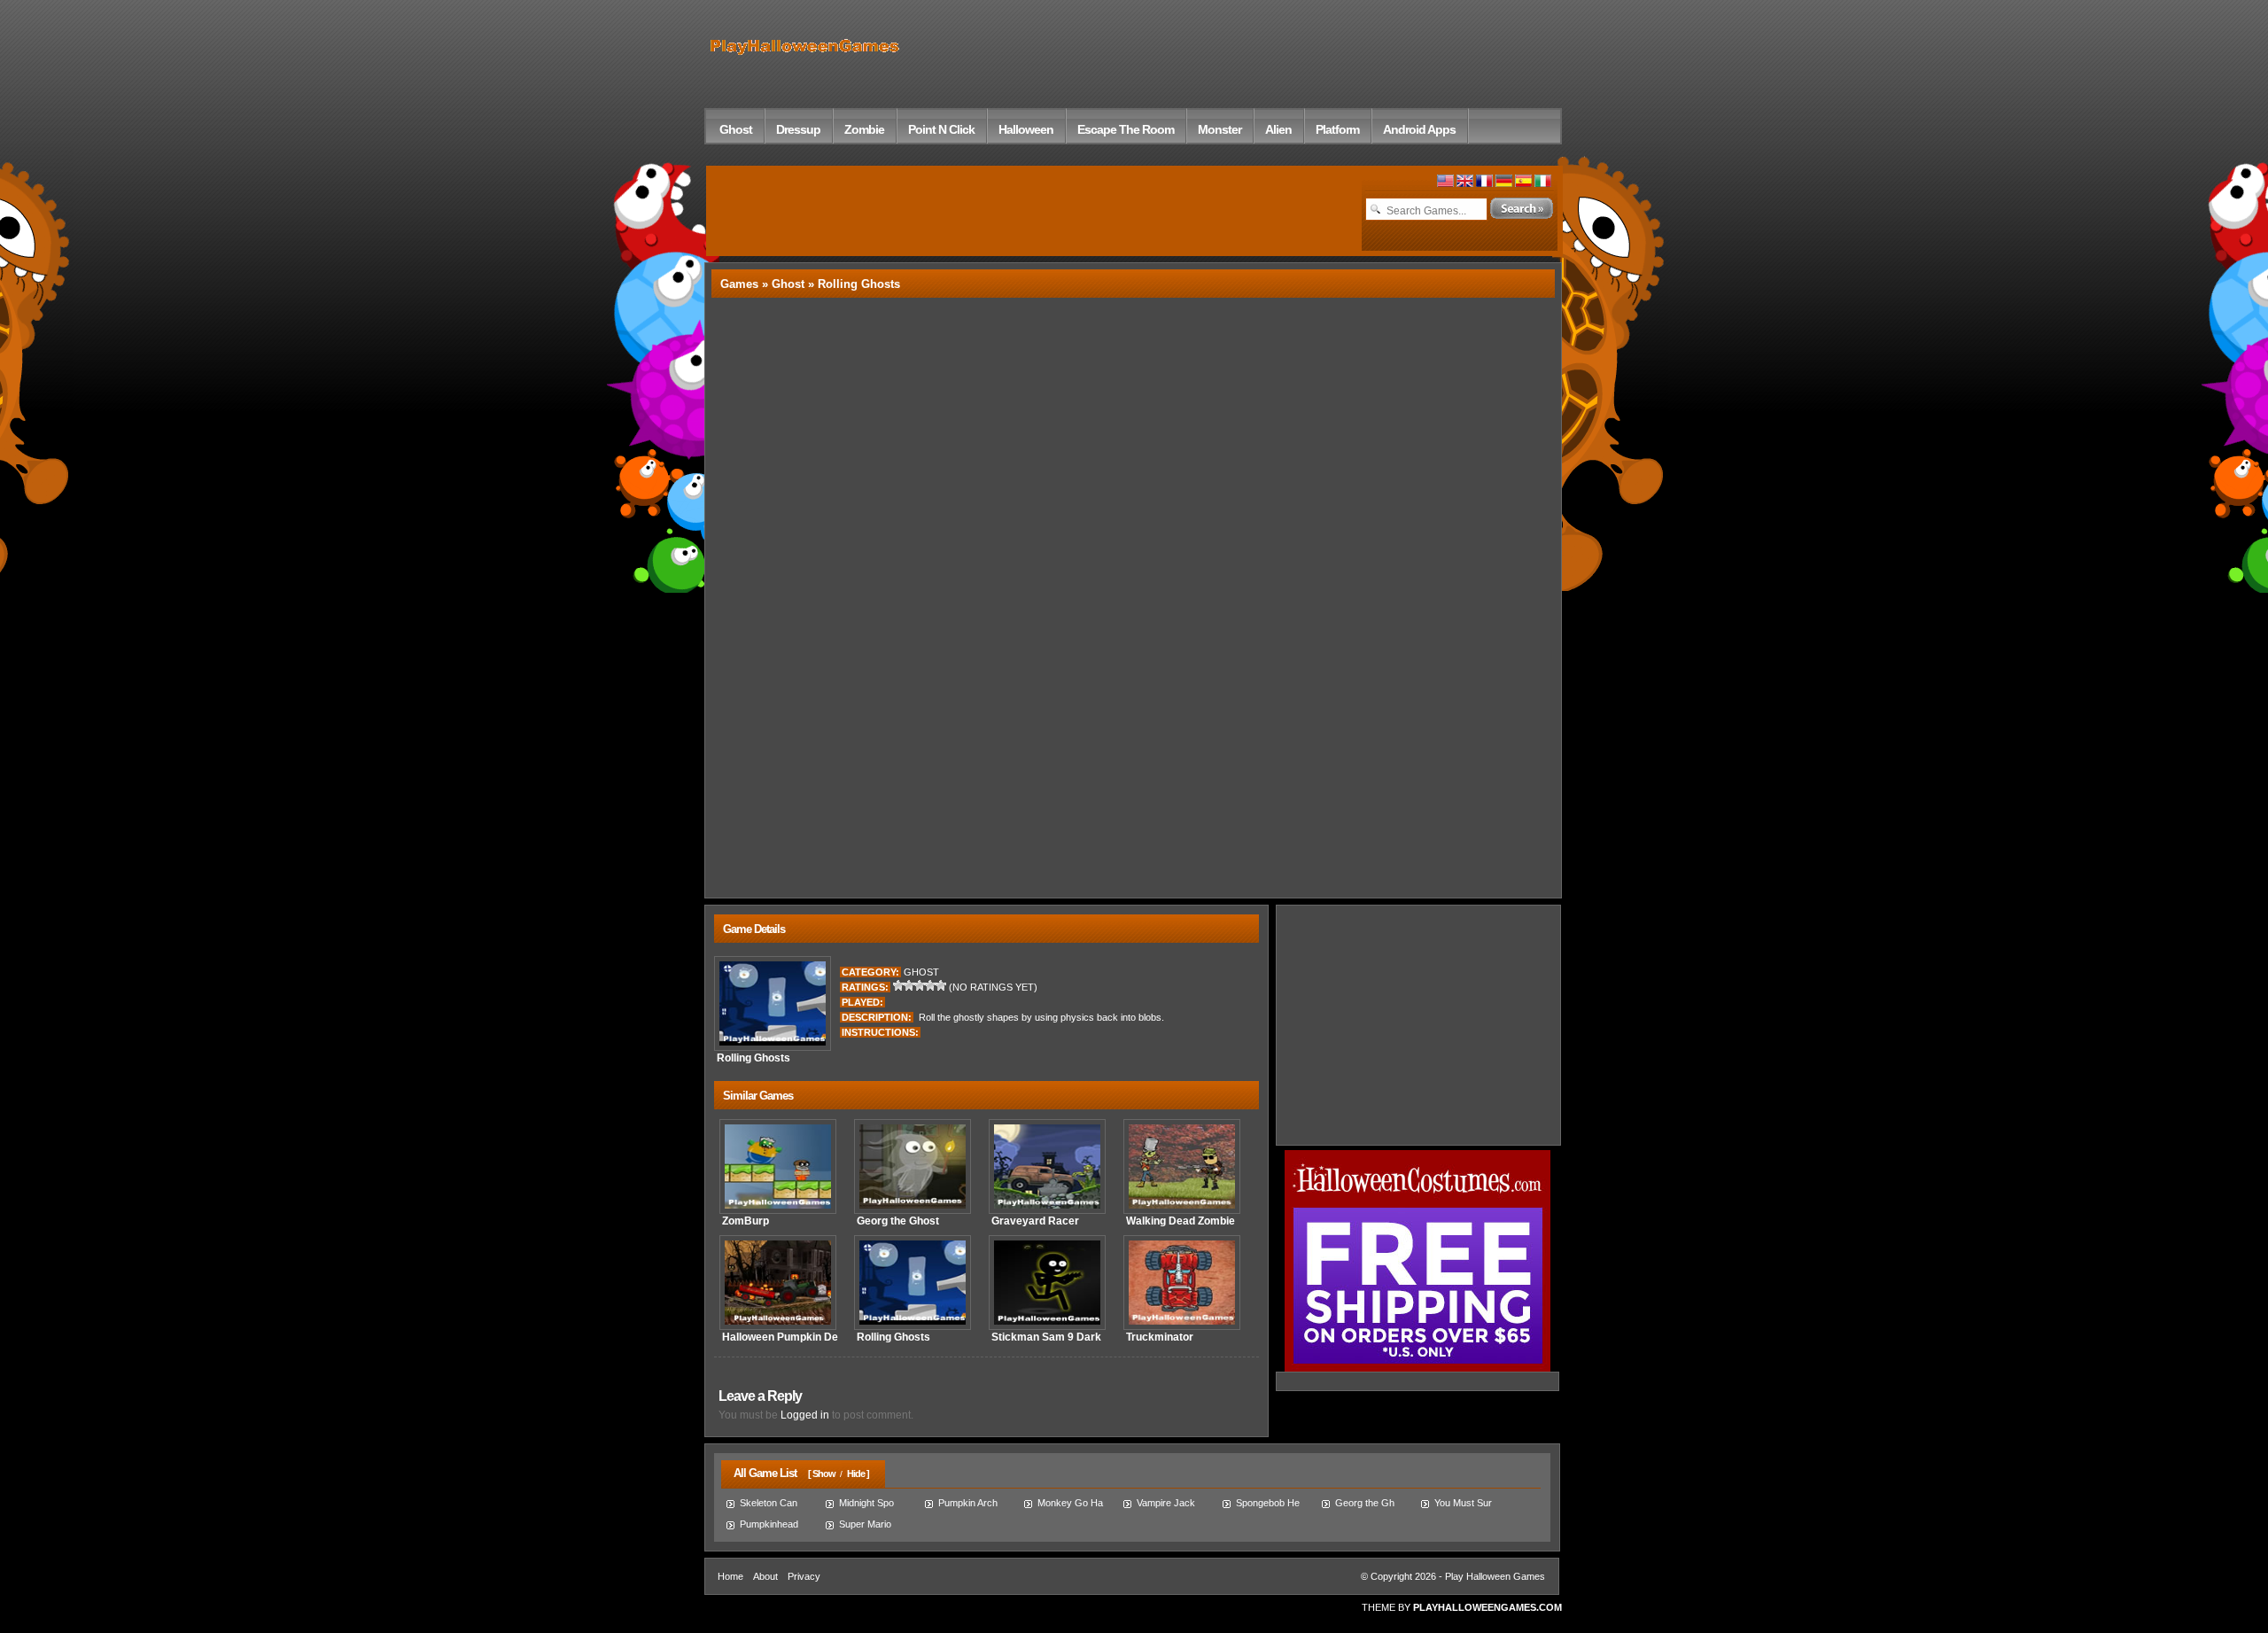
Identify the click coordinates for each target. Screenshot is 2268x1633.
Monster (1219, 129)
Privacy (804, 1576)
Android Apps (1419, 129)
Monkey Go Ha (1070, 1503)
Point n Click (941, 129)
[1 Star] (898, 985)
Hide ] (858, 1474)
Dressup (798, 129)
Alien (1278, 129)
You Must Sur (1463, 1503)
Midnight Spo (866, 1503)
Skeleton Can (769, 1503)
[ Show (822, 1474)
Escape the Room (1126, 129)
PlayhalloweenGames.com (1487, 1607)
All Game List (761, 1473)
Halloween (1026, 129)
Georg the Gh (1365, 1503)
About (765, 1576)
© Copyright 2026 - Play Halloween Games (1453, 1576)
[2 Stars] (909, 985)
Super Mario (865, 1524)
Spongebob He (1268, 1503)
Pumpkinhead (769, 1524)
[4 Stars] (930, 985)
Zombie (864, 129)
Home (730, 1576)
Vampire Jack (1166, 1503)
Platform (1337, 129)
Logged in (805, 1415)
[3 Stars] (920, 985)
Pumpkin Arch (968, 1503)
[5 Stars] (941, 985)
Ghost (736, 129)
